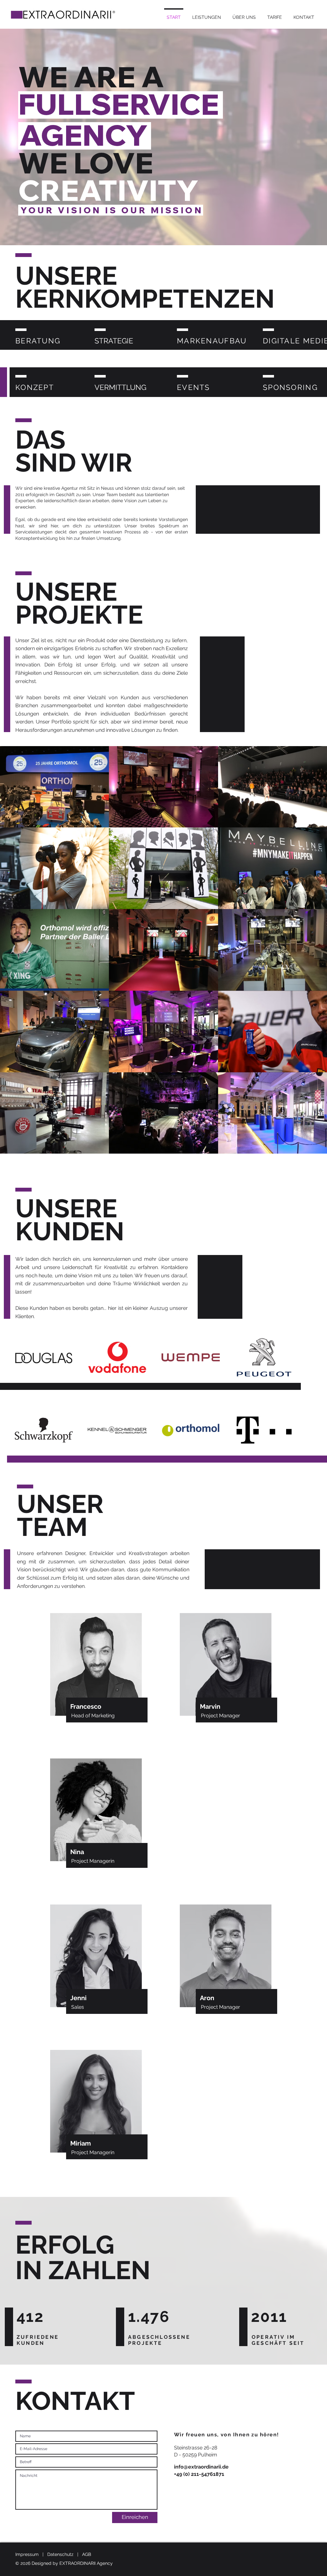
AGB (87, 2554)
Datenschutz (60, 2554)
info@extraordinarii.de (201, 2467)
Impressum (27, 2554)
